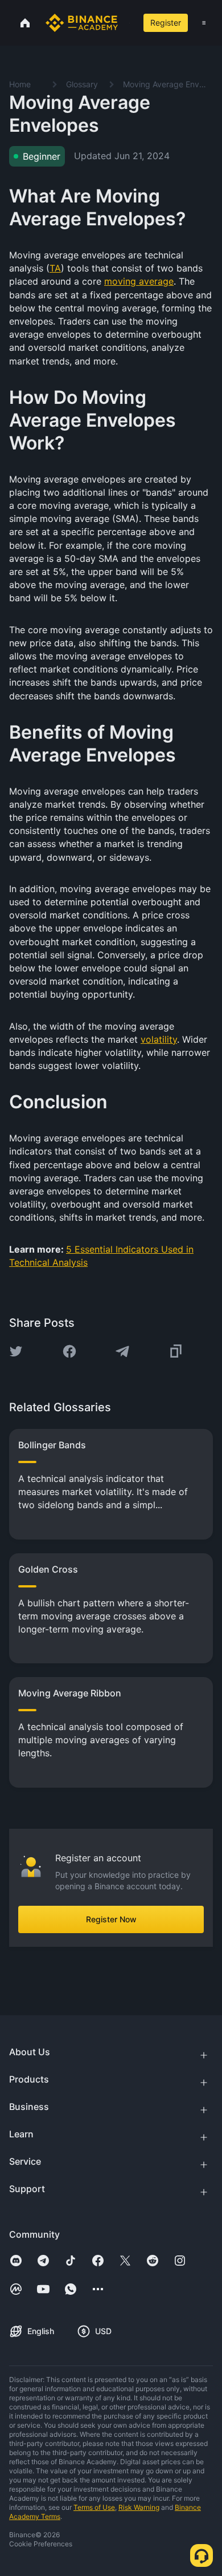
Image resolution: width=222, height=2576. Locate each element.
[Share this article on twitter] (16, 1351)
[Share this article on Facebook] (69, 1351)
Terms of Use (94, 2507)
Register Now (111, 1919)
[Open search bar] (126, 23)
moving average (139, 281)
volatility (159, 1039)
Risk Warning (139, 2507)
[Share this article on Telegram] (122, 1351)
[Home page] (82, 23)
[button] (204, 23)
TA (55, 268)
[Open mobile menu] (204, 23)
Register (166, 23)
